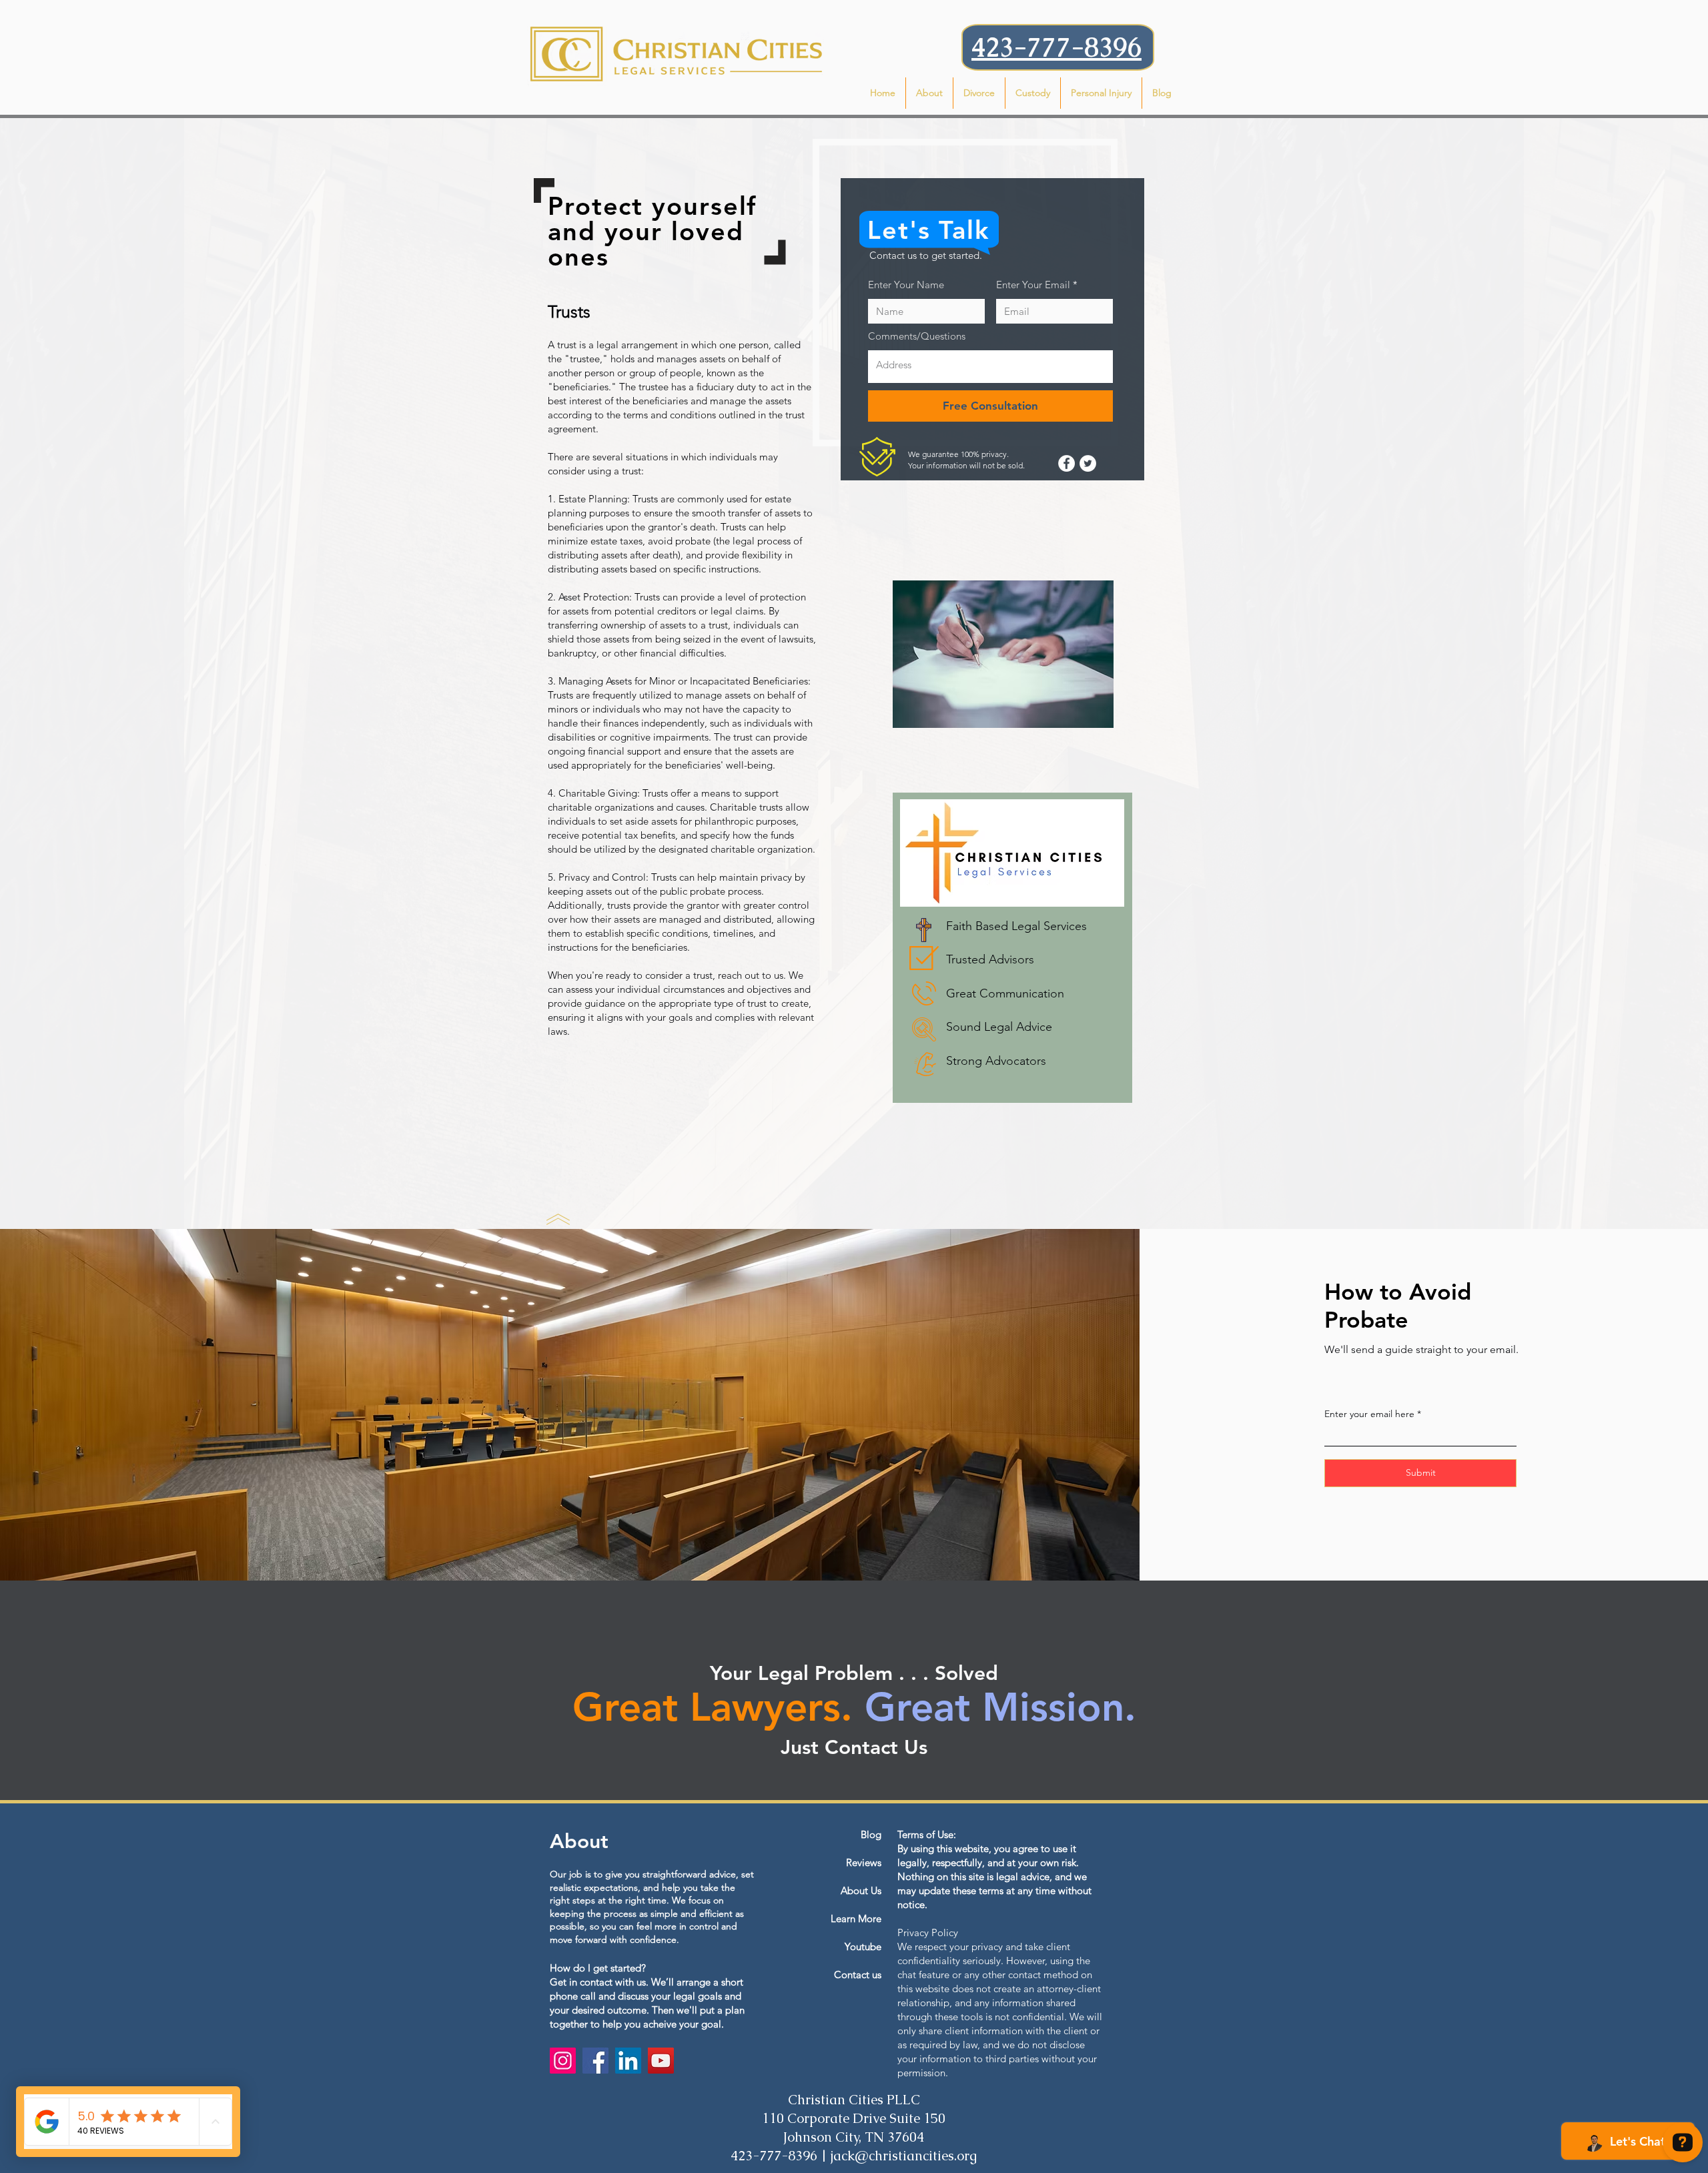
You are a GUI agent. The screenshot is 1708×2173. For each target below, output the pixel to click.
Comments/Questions (917, 336)
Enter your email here (1369, 1414)
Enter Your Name (906, 285)
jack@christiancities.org (904, 2156)
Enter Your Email (1033, 285)
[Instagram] (563, 2061)
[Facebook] (595, 2061)
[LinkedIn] (628, 2061)
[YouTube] (661, 2061)
